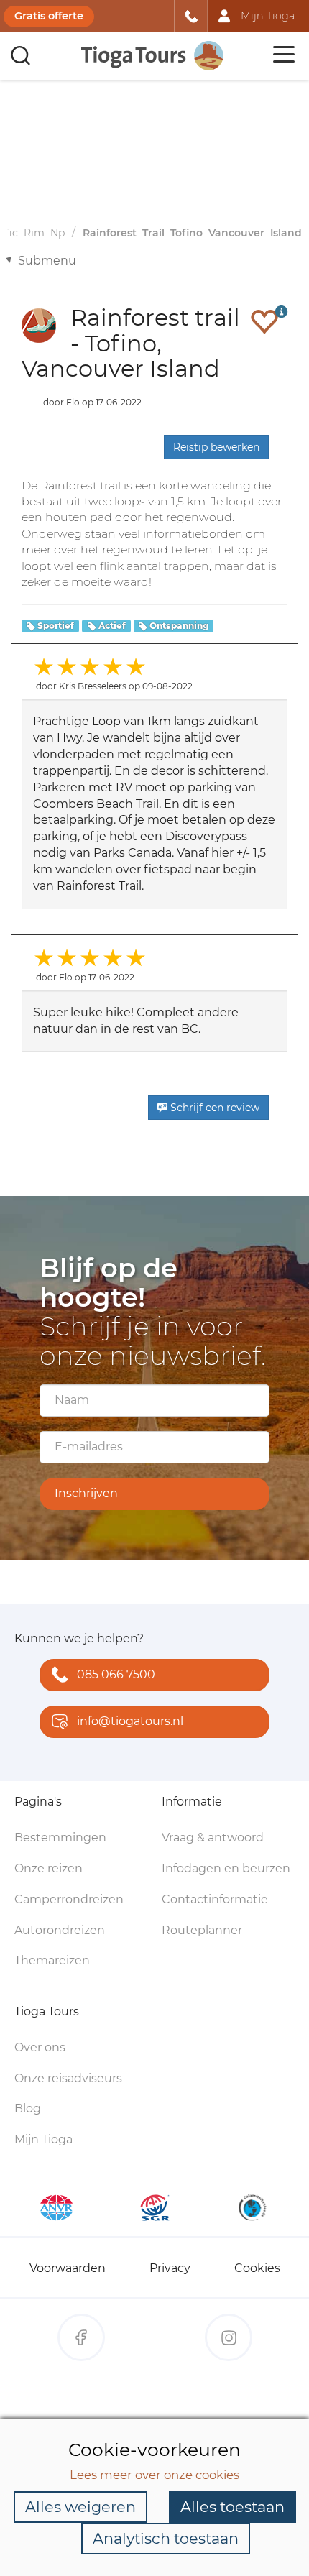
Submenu (47, 261)
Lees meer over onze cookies (154, 2475)
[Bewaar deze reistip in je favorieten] (264, 321)
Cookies (257, 2268)
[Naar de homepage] (153, 56)
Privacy (170, 2268)
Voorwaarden (68, 2268)
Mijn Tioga (43, 2139)
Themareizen (52, 1960)
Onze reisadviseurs (68, 2078)
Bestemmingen (60, 1837)
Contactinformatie (215, 1899)
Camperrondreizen (69, 1899)
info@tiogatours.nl (130, 1721)
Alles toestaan (232, 2507)
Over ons (40, 2047)
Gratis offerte (49, 16)
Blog (28, 2108)
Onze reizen (49, 1868)
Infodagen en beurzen (226, 1868)
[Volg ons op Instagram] (229, 2337)
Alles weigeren (80, 2507)
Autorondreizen (60, 1930)
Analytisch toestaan (166, 2538)
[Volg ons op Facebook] (81, 2337)
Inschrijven (86, 1493)
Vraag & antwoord (213, 1837)
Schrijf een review (213, 1108)
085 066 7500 (116, 1674)
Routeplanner (202, 1930)
